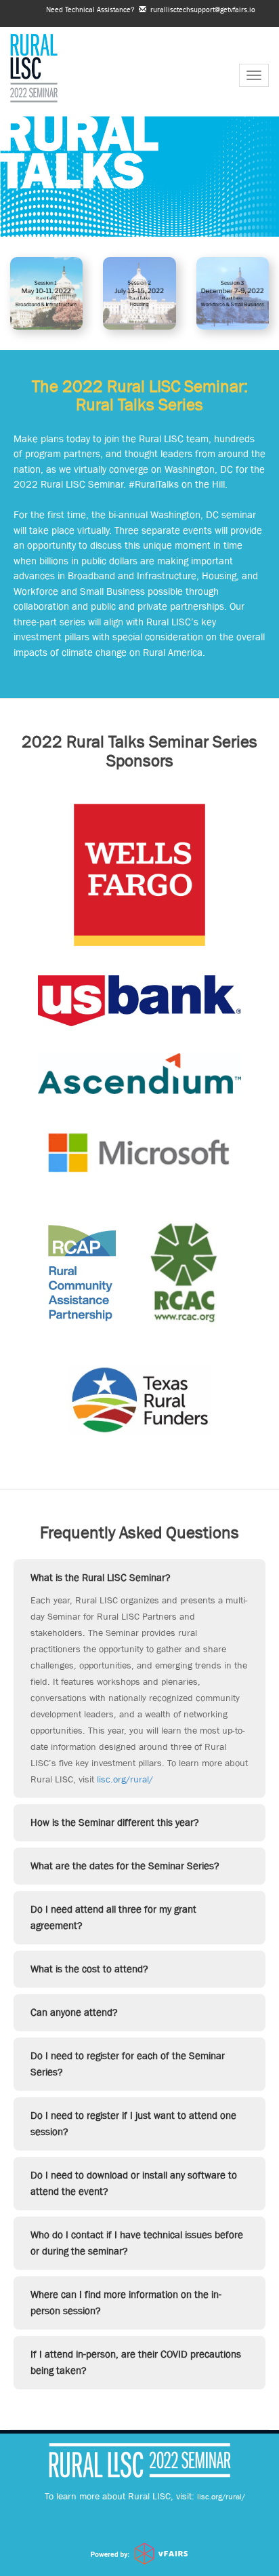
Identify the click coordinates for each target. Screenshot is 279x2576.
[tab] (139, 1578)
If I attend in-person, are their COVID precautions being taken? (136, 2362)
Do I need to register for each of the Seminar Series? (128, 2064)
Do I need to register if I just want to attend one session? (133, 2123)
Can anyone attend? (74, 2012)
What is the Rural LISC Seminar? (101, 1577)
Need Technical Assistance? (151, 9)
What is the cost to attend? (89, 1969)
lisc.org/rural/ (125, 1779)
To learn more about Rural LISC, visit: (145, 2496)
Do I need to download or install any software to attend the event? (134, 2183)
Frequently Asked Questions (139, 1533)
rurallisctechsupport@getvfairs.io (201, 9)
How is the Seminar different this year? (115, 1822)
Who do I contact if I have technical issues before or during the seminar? (137, 2243)
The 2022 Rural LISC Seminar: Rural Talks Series (140, 396)
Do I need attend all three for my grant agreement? (113, 1917)
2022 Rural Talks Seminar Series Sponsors (139, 751)
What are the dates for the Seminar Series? (125, 1866)
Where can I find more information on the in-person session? (126, 2302)
